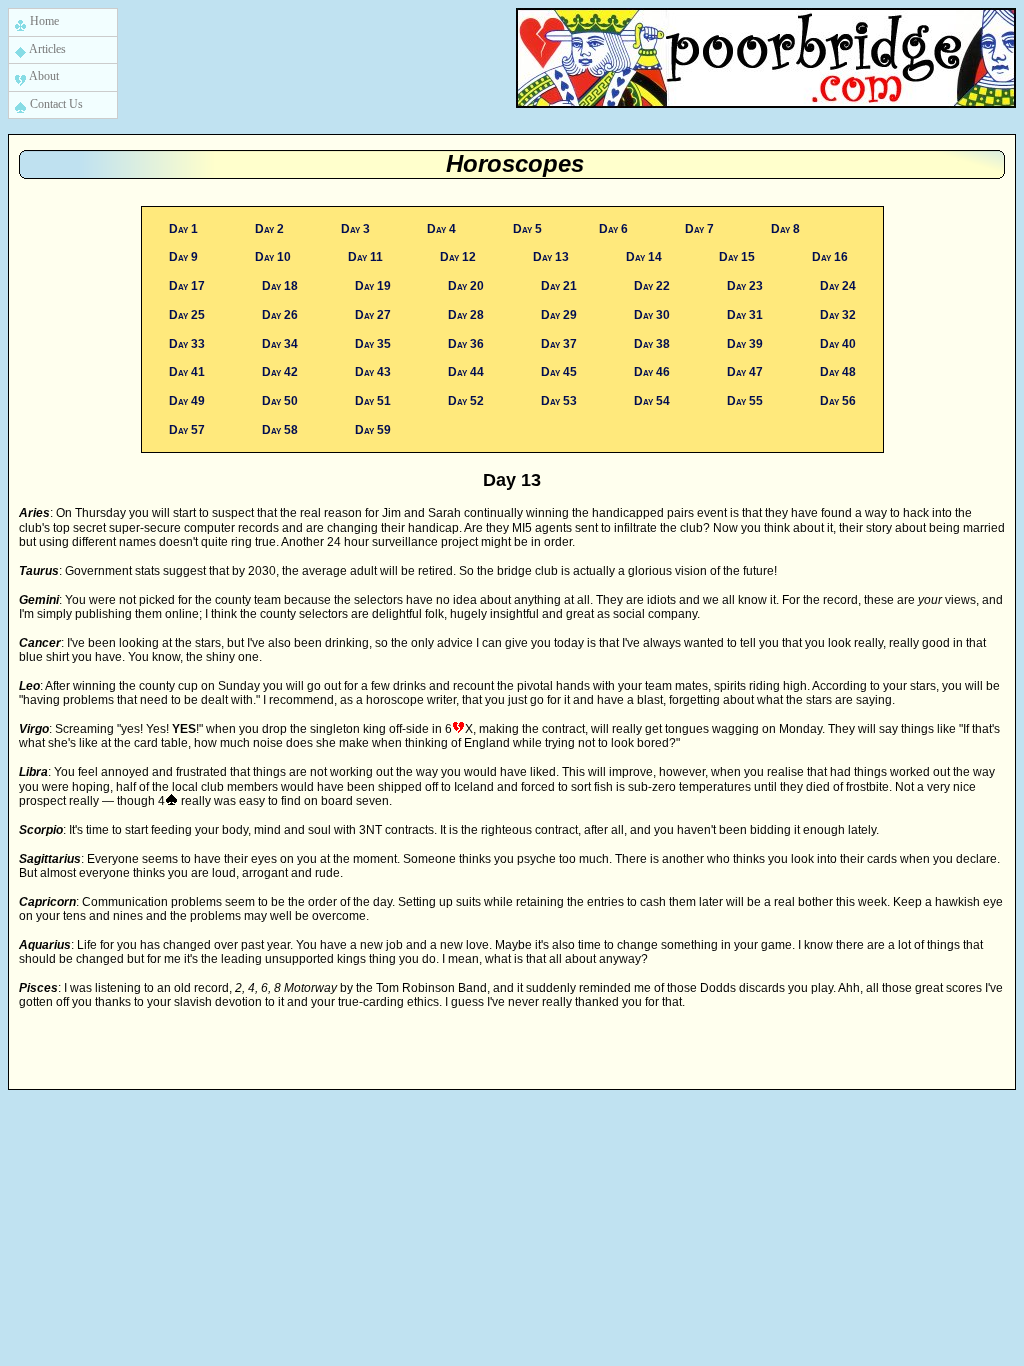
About (43, 76)
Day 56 (836, 401)
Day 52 (464, 401)
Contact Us (55, 104)
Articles (46, 49)
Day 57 (187, 430)
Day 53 (557, 401)
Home (43, 21)
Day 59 (371, 430)
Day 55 (743, 401)
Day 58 (278, 430)
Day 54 (650, 401)
